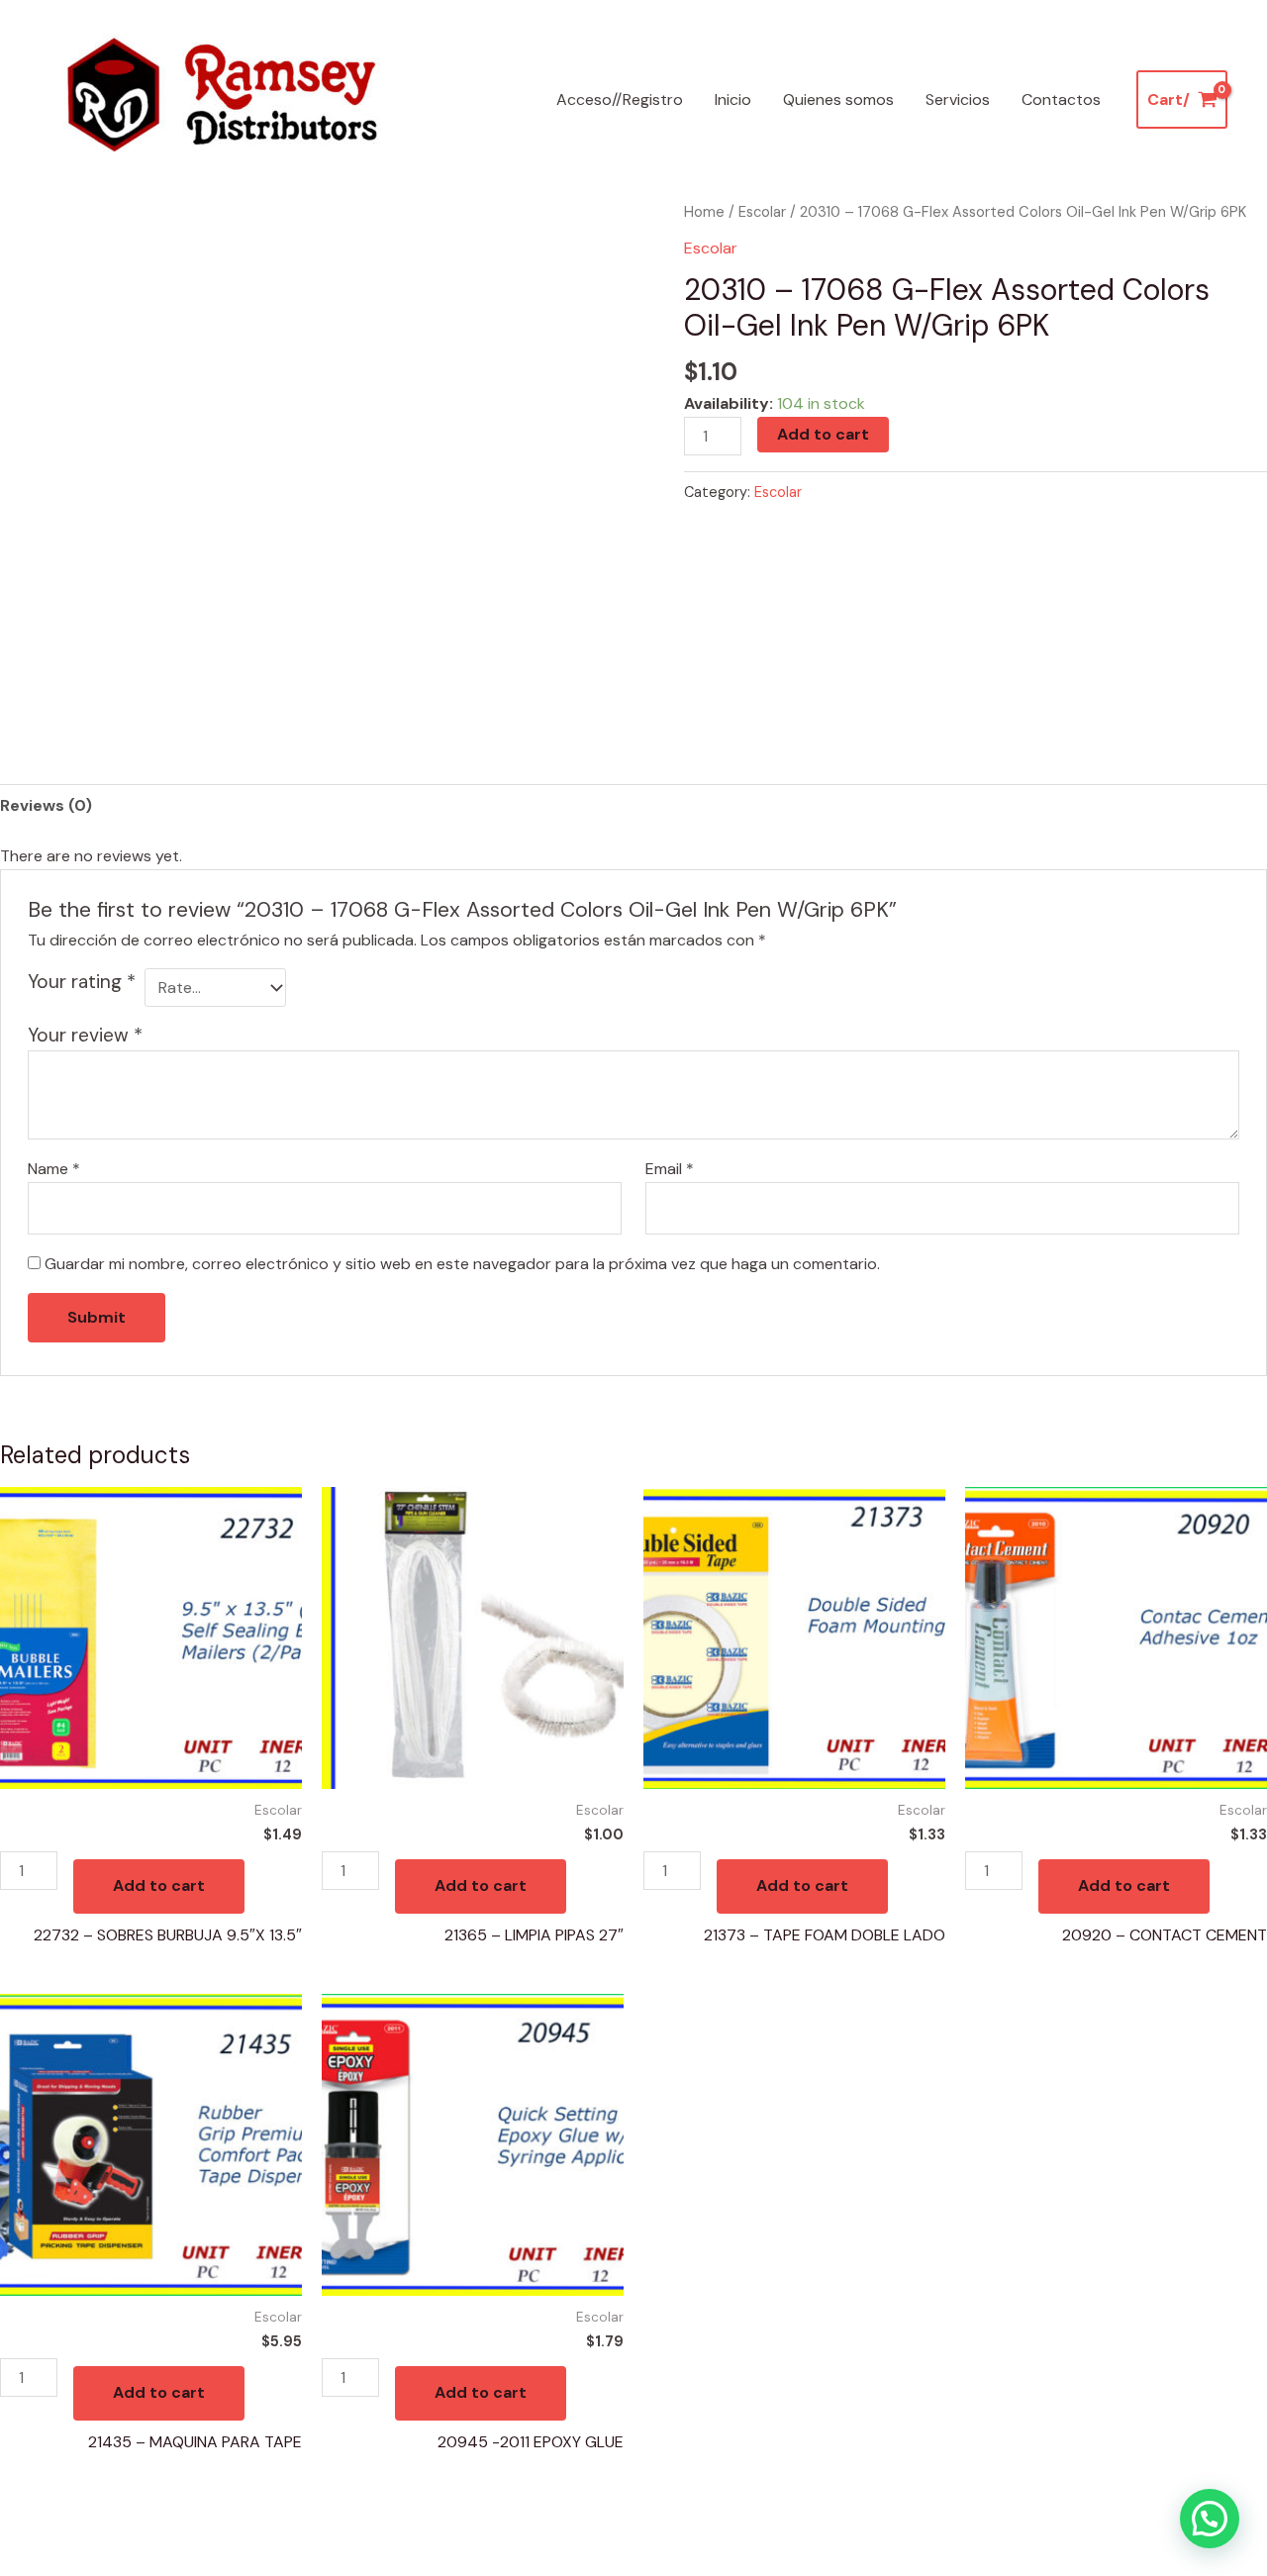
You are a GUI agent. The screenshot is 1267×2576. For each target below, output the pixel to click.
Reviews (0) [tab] (46, 805)
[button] (1210, 2519)
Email (670, 1169)
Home (704, 212)
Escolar (762, 212)
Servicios (958, 99)
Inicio (733, 99)
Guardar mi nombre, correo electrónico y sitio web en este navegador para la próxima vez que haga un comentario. (462, 1264)
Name (54, 1169)
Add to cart (823, 434)
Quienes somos (838, 99)
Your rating (82, 982)
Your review (85, 1035)
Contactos (1061, 99)
